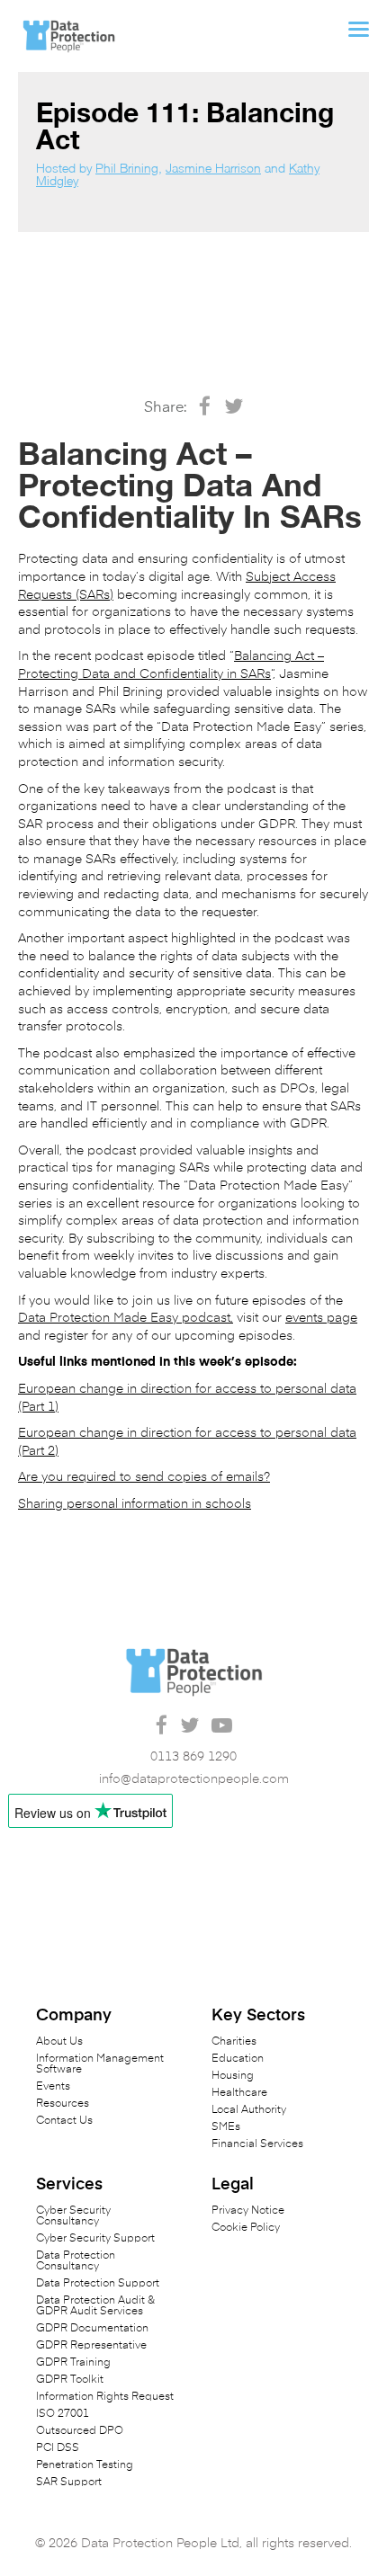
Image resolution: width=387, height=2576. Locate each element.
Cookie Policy (246, 2228)
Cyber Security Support (95, 2239)
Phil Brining (127, 168)
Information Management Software (100, 2064)
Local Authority (249, 2110)
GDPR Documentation (92, 2329)
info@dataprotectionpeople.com (194, 1779)
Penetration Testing (85, 2465)
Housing (233, 2076)
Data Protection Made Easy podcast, (126, 1318)
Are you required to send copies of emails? (144, 1477)
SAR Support (69, 2482)
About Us (59, 2042)
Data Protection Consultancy (76, 2261)
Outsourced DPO (80, 2431)
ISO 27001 (63, 2414)
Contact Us (64, 2121)
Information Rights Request (105, 2397)
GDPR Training (73, 2363)
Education (238, 2059)
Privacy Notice (248, 2211)
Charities (234, 2042)
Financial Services (257, 2144)
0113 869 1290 (193, 1757)
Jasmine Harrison (213, 168)
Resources (63, 2104)
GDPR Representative (91, 2346)
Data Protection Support (98, 2284)
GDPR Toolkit (70, 2380)
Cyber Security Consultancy (73, 2216)
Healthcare (239, 2093)
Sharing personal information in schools (135, 1504)
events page (321, 1318)
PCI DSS (58, 2448)
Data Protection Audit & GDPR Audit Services (95, 2306)
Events (53, 2087)
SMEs (226, 2127)
